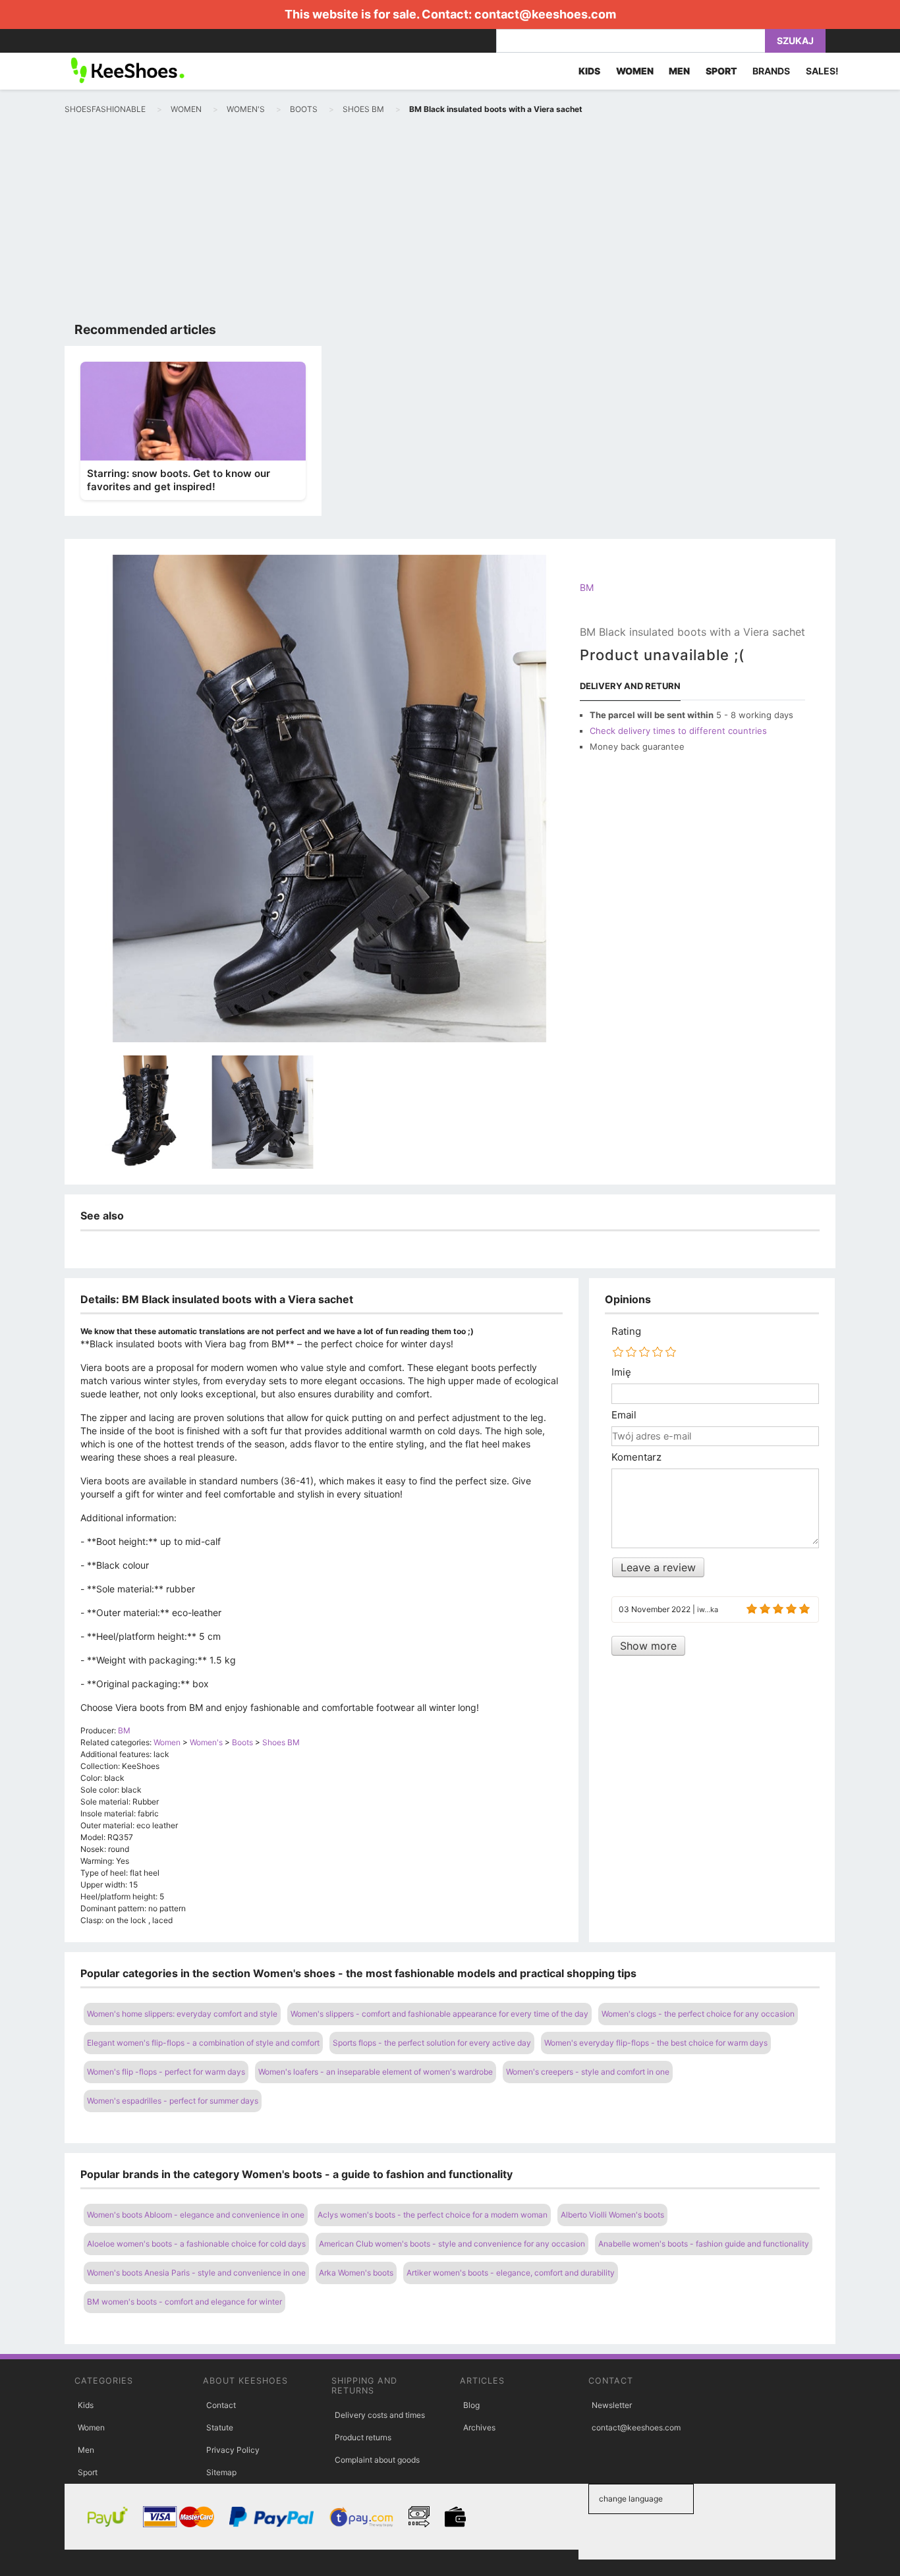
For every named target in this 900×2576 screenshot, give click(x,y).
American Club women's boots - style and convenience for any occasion (452, 2244)
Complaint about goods (377, 2460)
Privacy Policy (233, 2450)
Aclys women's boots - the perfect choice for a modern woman (433, 2215)
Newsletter (612, 2405)
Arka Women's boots (356, 2273)
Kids (86, 2405)
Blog (471, 2405)
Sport (88, 2472)
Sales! (822, 71)
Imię (621, 1372)
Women (91, 2427)
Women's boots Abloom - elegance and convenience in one (196, 2215)
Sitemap (221, 2472)
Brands (771, 71)
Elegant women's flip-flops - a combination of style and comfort (203, 2043)
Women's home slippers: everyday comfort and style (182, 2014)
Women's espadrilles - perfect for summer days (173, 2101)
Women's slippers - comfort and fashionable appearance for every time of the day (439, 2014)
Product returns (363, 2437)
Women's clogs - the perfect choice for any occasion (698, 2014)
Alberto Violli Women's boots (612, 2215)
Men (86, 2450)
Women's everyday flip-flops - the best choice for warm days (656, 2043)
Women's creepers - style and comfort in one (588, 2072)
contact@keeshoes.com (545, 14)
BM (587, 587)
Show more (648, 1646)
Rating (626, 1331)
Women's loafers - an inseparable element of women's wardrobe (376, 2072)
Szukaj (795, 41)
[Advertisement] (450, 221)
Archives (479, 2427)
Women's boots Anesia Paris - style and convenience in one (196, 2273)
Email (624, 1415)
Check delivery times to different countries (678, 731)
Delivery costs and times (380, 2415)
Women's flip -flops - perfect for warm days (166, 2072)
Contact (221, 2405)
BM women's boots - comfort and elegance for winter (184, 2302)
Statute (220, 2427)
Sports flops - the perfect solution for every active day (432, 2043)
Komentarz (636, 1457)
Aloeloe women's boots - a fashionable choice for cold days (196, 2244)
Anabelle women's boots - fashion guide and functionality (704, 2244)
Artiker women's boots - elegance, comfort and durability (511, 2273)
